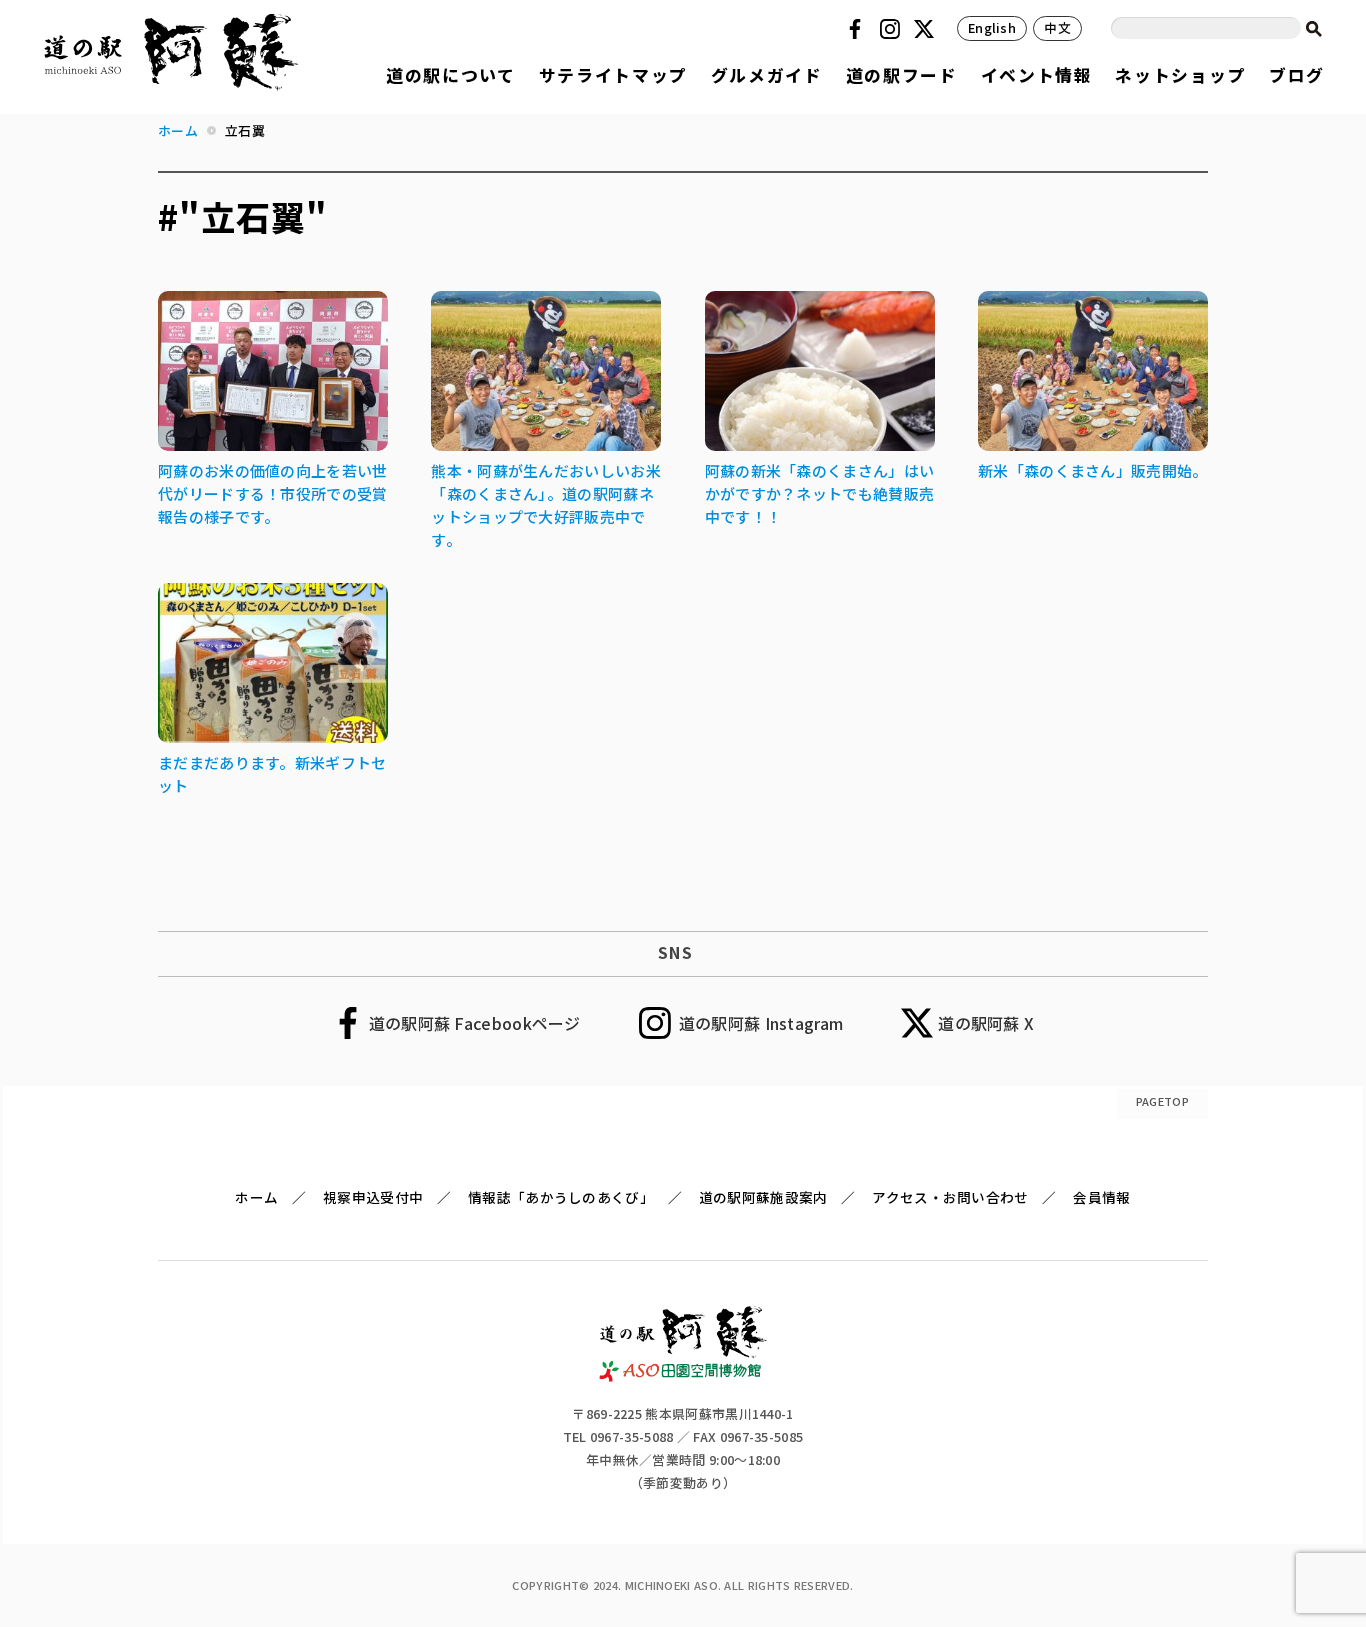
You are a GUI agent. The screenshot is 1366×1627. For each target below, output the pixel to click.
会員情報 (1101, 1197)
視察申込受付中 (373, 1197)
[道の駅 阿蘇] (683, 1375)
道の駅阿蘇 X (986, 1023)
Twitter (927, 29)
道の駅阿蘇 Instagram (761, 1023)
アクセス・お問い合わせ (950, 1197)
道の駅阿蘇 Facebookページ (475, 1023)
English (992, 27)
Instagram (893, 29)
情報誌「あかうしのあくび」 (561, 1197)
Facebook (858, 29)
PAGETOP (1162, 1101)
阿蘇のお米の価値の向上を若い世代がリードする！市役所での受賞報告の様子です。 (273, 493)
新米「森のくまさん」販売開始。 (1093, 470)
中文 (1057, 27)
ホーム (256, 1197)
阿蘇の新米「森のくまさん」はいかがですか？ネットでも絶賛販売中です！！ (820, 493)
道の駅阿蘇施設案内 (763, 1197)
